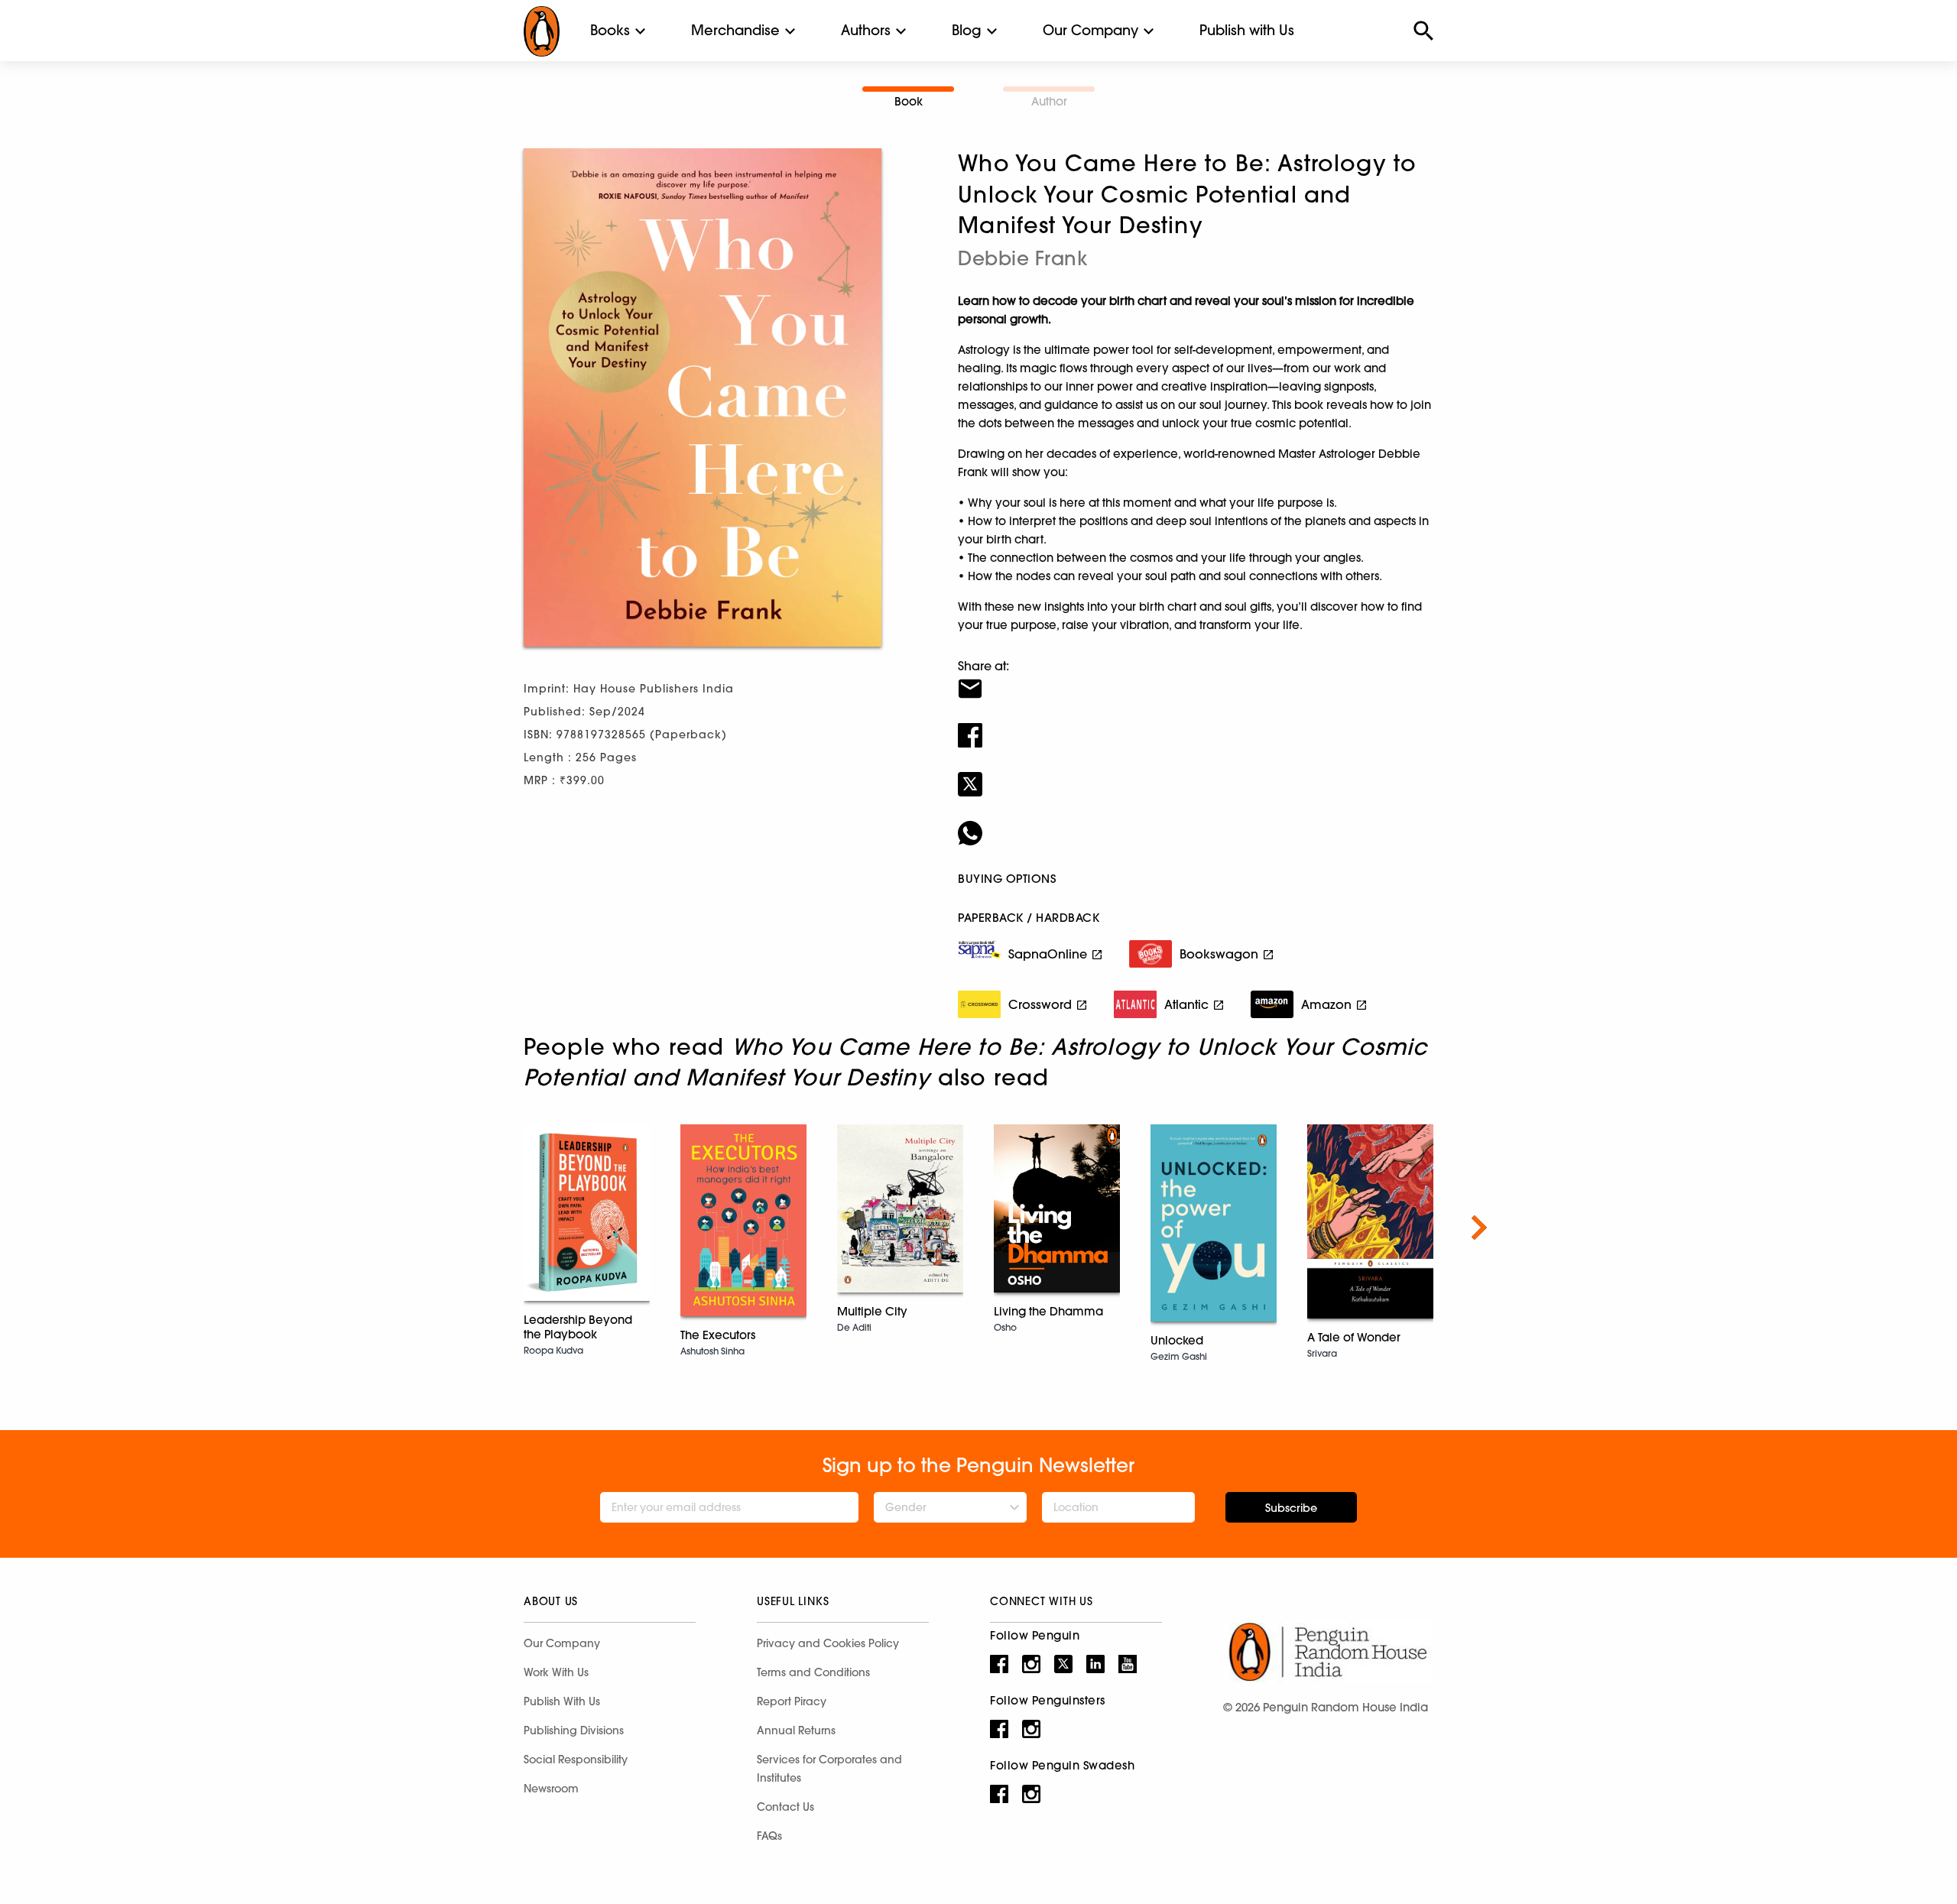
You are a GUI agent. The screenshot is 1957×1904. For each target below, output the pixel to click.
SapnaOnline (1048, 954)
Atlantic (1186, 1004)
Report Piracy (792, 1701)
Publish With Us (562, 1701)
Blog (967, 30)
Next (1479, 1228)
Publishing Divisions (574, 1730)
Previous (478, 1228)
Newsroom (551, 1789)
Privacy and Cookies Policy (828, 1643)
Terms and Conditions (813, 1672)
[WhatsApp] (1196, 823)
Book (909, 101)
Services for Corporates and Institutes (829, 1769)
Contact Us (785, 1807)
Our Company (1090, 30)
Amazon (1326, 1004)
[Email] (1196, 679)
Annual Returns (796, 1730)
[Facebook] (1196, 725)
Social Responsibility (576, 1760)
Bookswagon (1219, 954)
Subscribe (1291, 1508)
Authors (866, 30)
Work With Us (556, 1672)
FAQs (769, 1836)
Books (610, 30)
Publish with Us (1247, 30)
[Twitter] (1196, 774)
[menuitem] (610, 31)
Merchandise (735, 30)
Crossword (1040, 1004)
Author (1049, 101)
